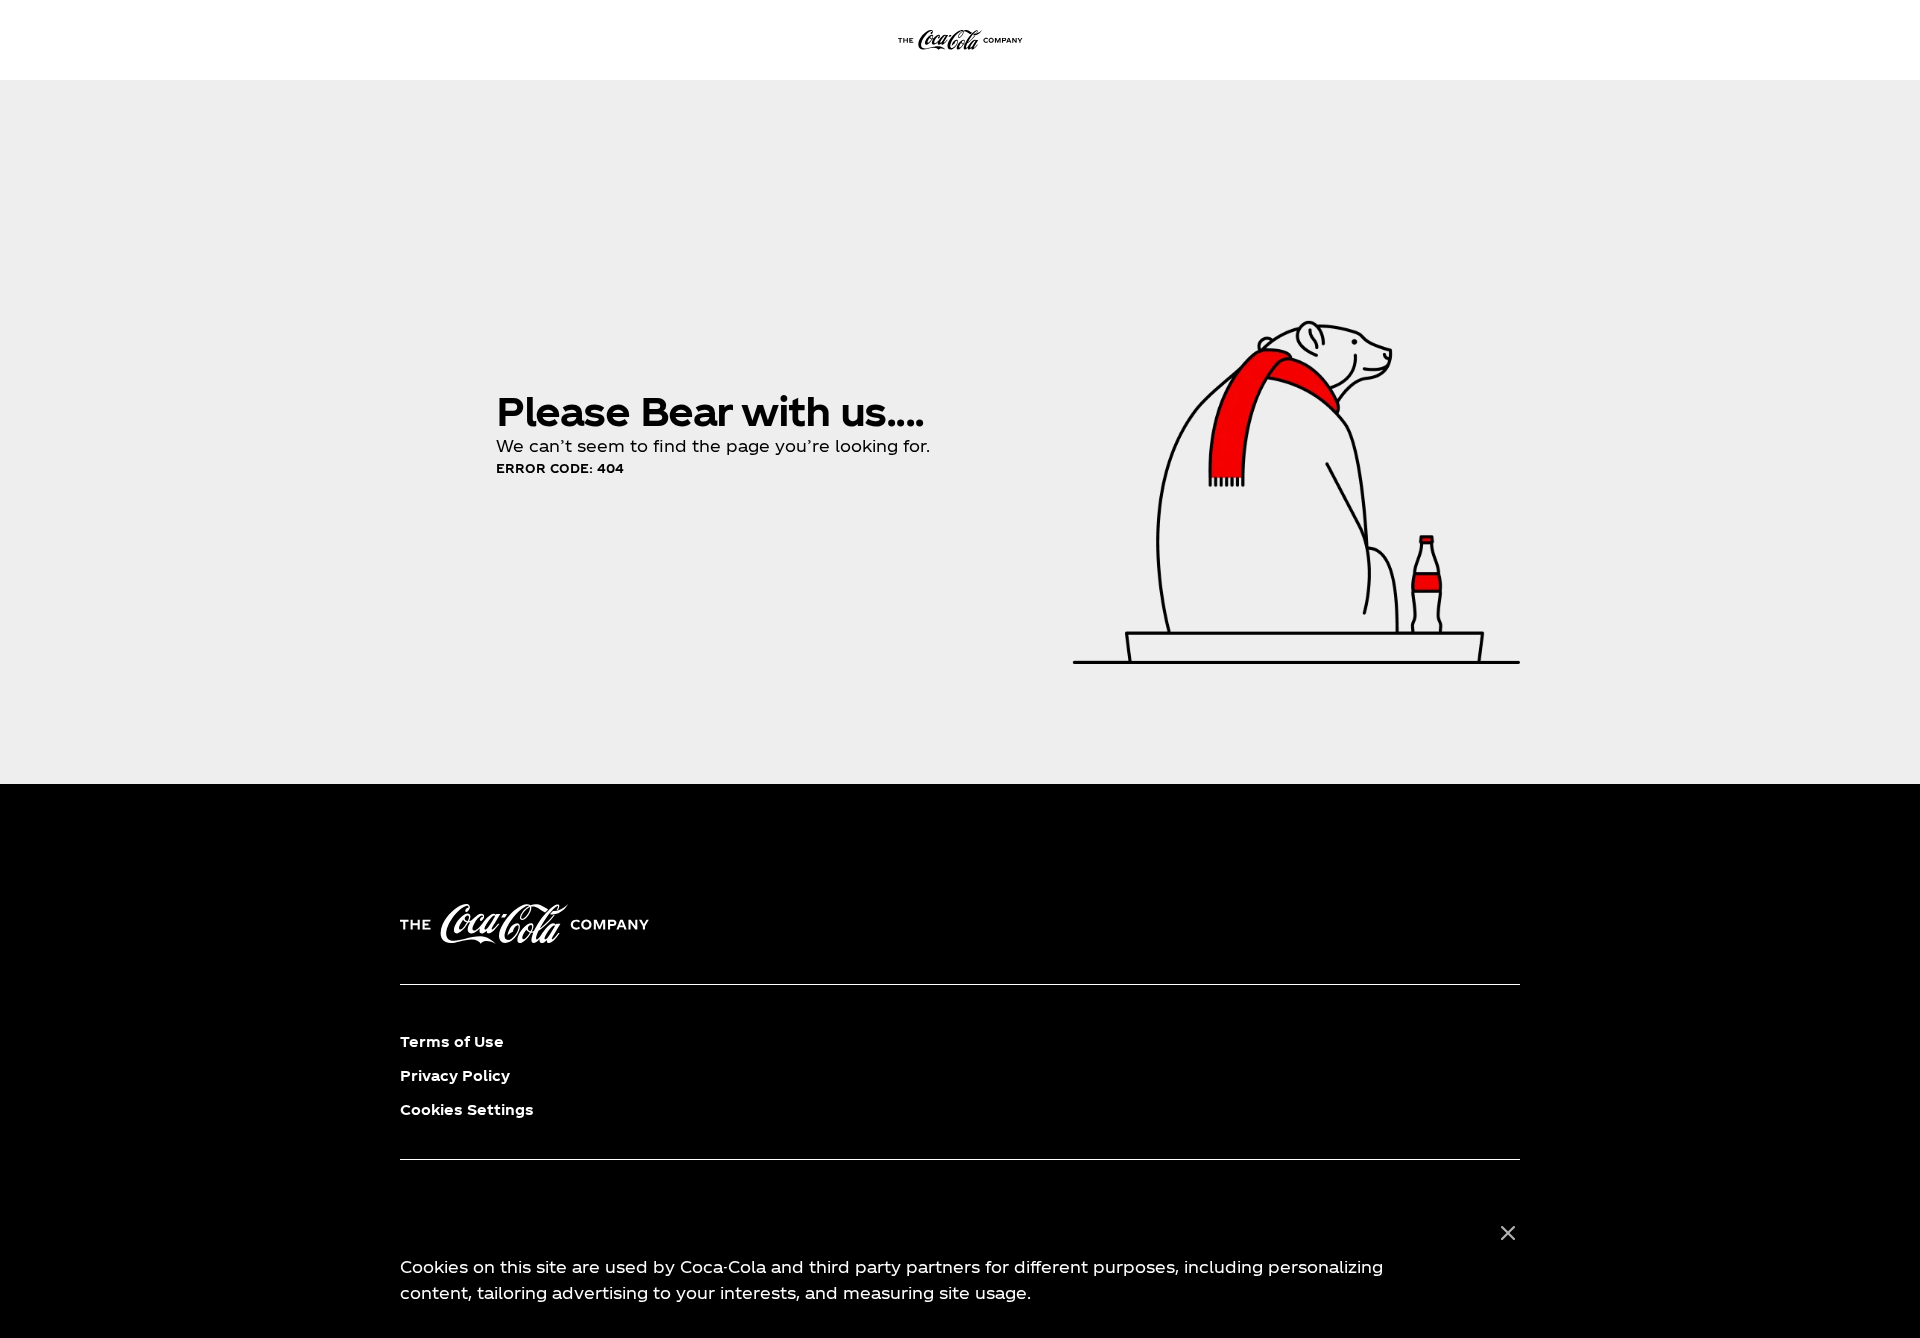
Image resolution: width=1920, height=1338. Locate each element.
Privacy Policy (455, 1075)
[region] (960, 1264)
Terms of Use (452, 1041)
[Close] (1508, 1234)
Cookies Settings (467, 1109)
